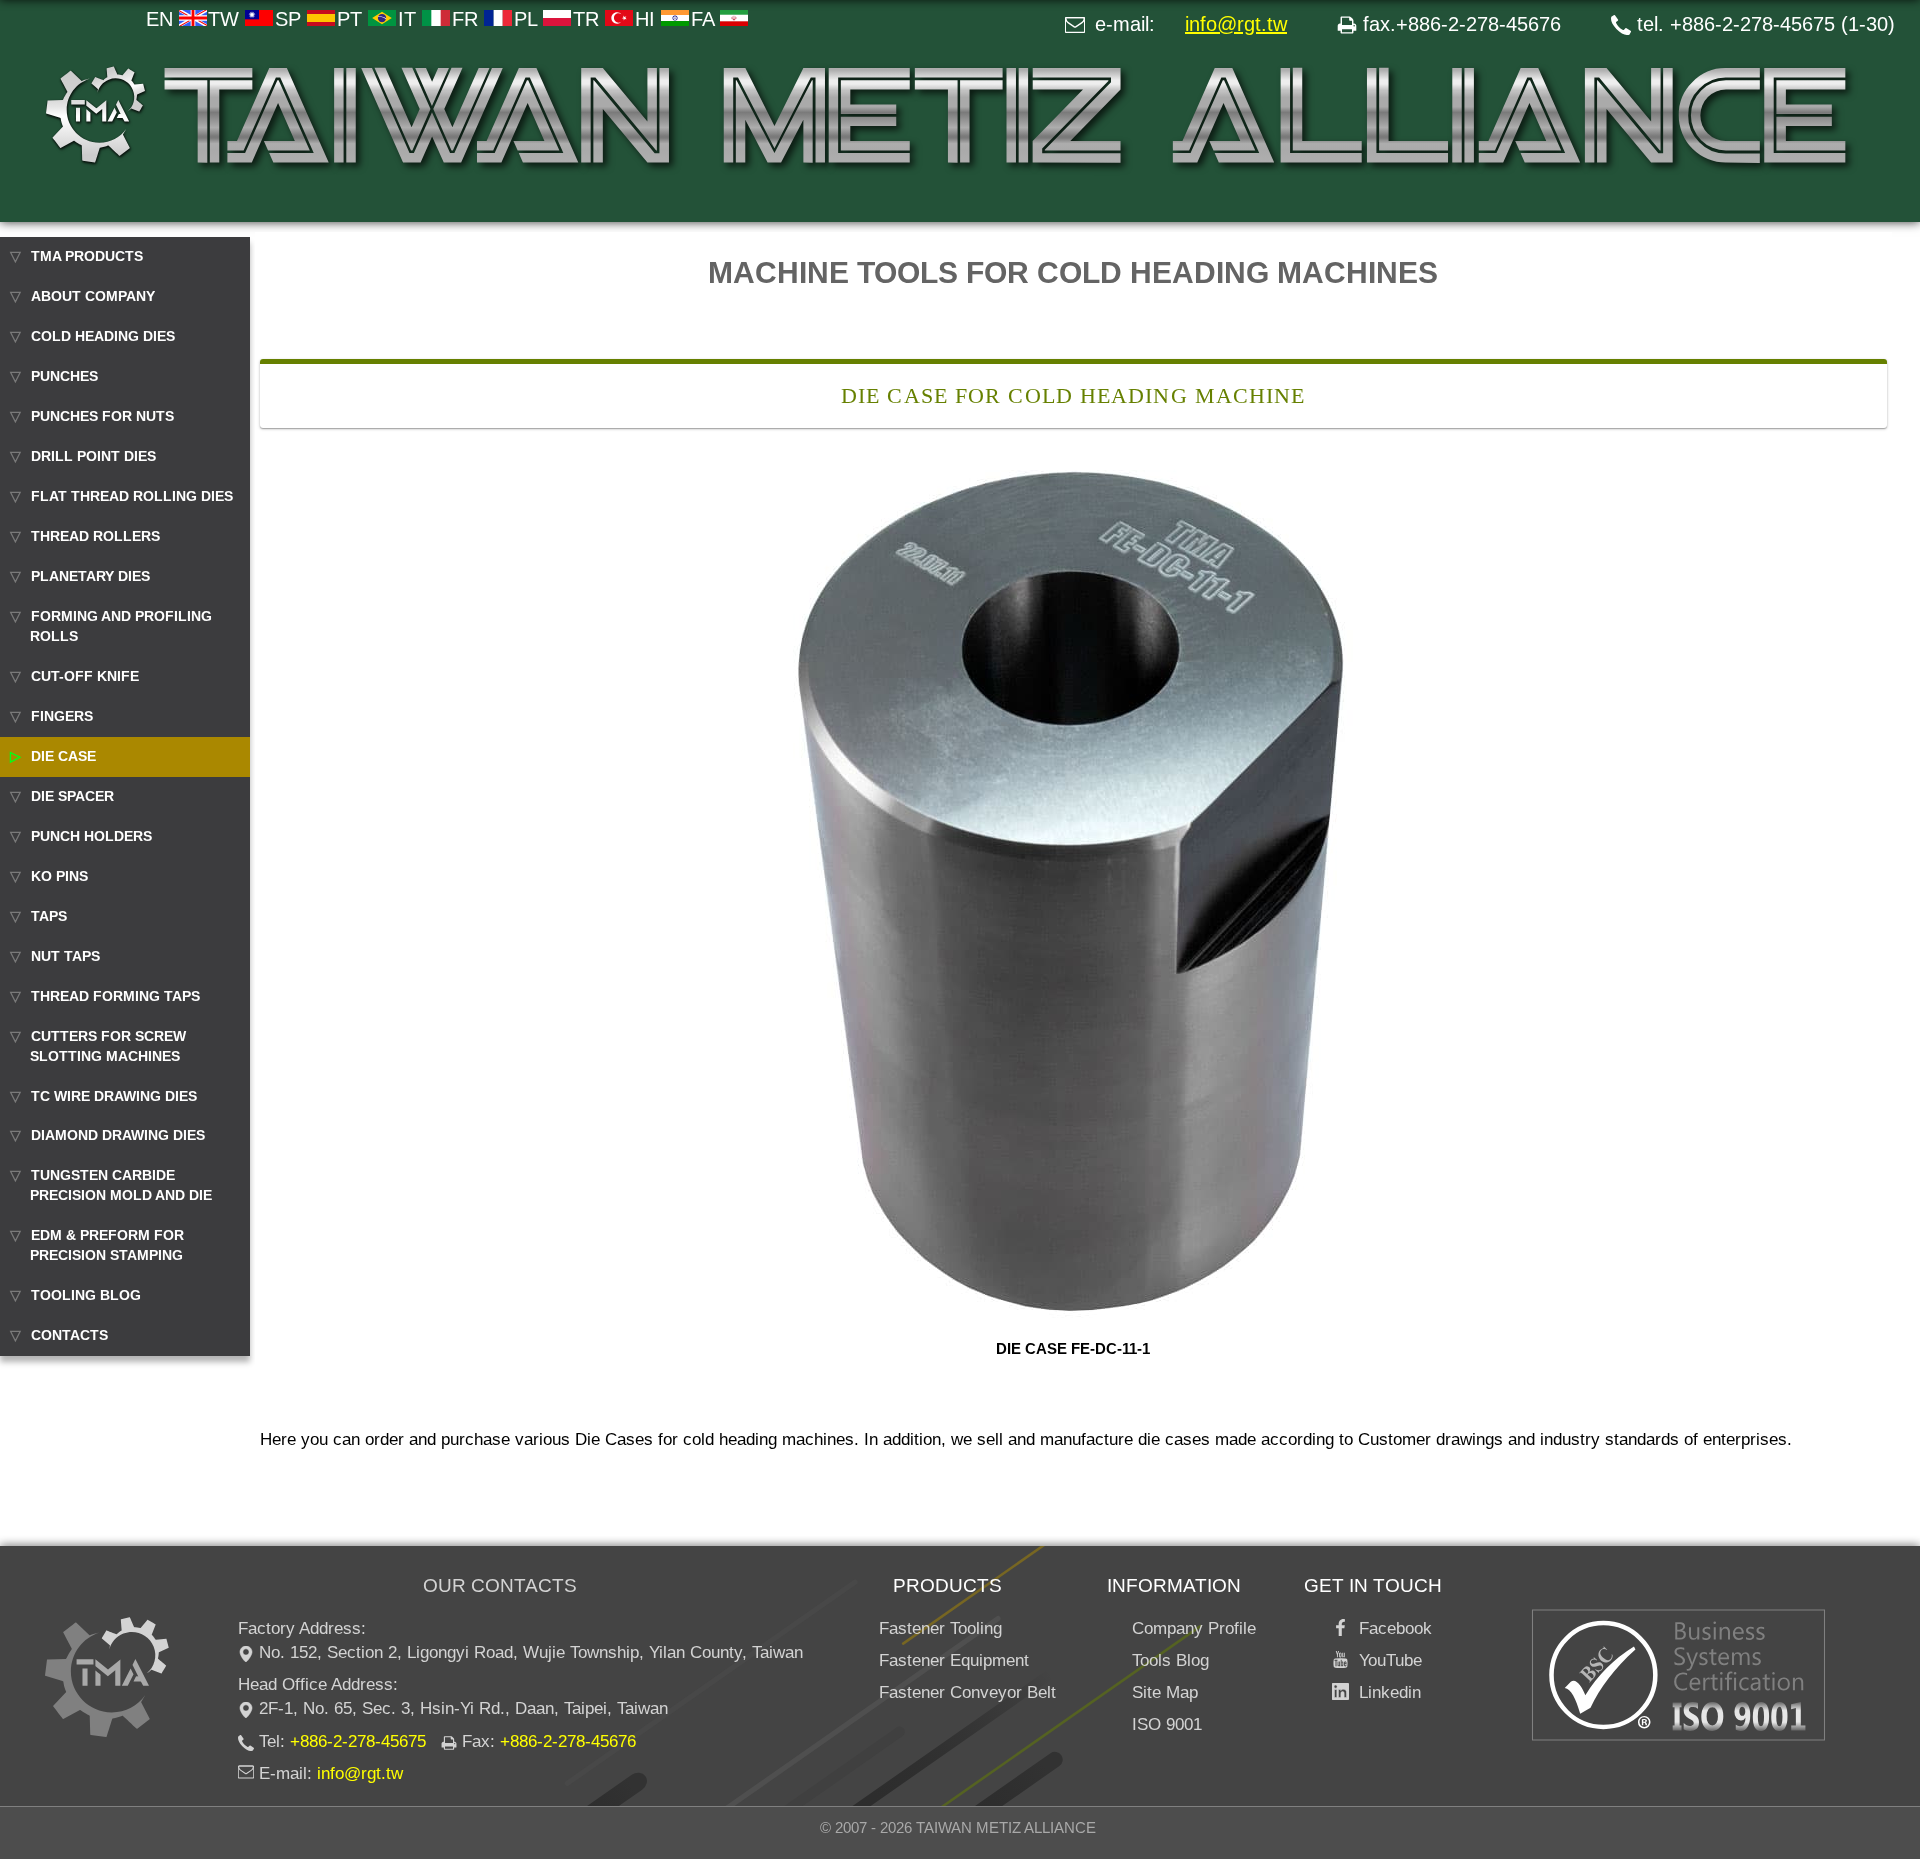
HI (648, 19)
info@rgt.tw (1236, 24)
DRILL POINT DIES (93, 456)
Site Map (1165, 1692)
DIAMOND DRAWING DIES (118, 1135)
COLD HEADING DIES (103, 336)
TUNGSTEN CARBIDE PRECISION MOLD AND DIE (121, 1185)
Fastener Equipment (954, 1660)
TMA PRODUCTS (87, 256)
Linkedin (1385, 1692)
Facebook (1390, 1628)
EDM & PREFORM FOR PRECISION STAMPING (107, 1245)
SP (291, 19)
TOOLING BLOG (86, 1295)
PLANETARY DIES (90, 576)
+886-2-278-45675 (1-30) (1782, 24)
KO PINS (59, 876)
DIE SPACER (72, 796)
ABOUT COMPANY (93, 296)
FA (705, 19)
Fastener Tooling (940, 1628)
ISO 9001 (1167, 1724)
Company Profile (1194, 1628)
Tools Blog (1170, 1660)
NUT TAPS (65, 956)
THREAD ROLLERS (95, 536)
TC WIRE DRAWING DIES (114, 1096)
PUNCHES (64, 376)
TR (589, 19)
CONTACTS (69, 1335)
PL (528, 19)
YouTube (1385, 1660)
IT (410, 19)
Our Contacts (500, 1585)
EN (162, 19)
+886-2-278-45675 (358, 1741)
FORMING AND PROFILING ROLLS (121, 626)
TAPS (49, 916)
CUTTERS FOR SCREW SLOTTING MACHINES (108, 1046)
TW (226, 19)
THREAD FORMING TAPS (115, 996)
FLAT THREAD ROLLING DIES (132, 496)
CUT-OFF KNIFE (85, 676)
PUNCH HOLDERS (91, 836)
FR (468, 19)
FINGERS (62, 716)
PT (352, 19)
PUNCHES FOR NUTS (102, 416)
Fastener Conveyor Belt (967, 1692)
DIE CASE (63, 756)
